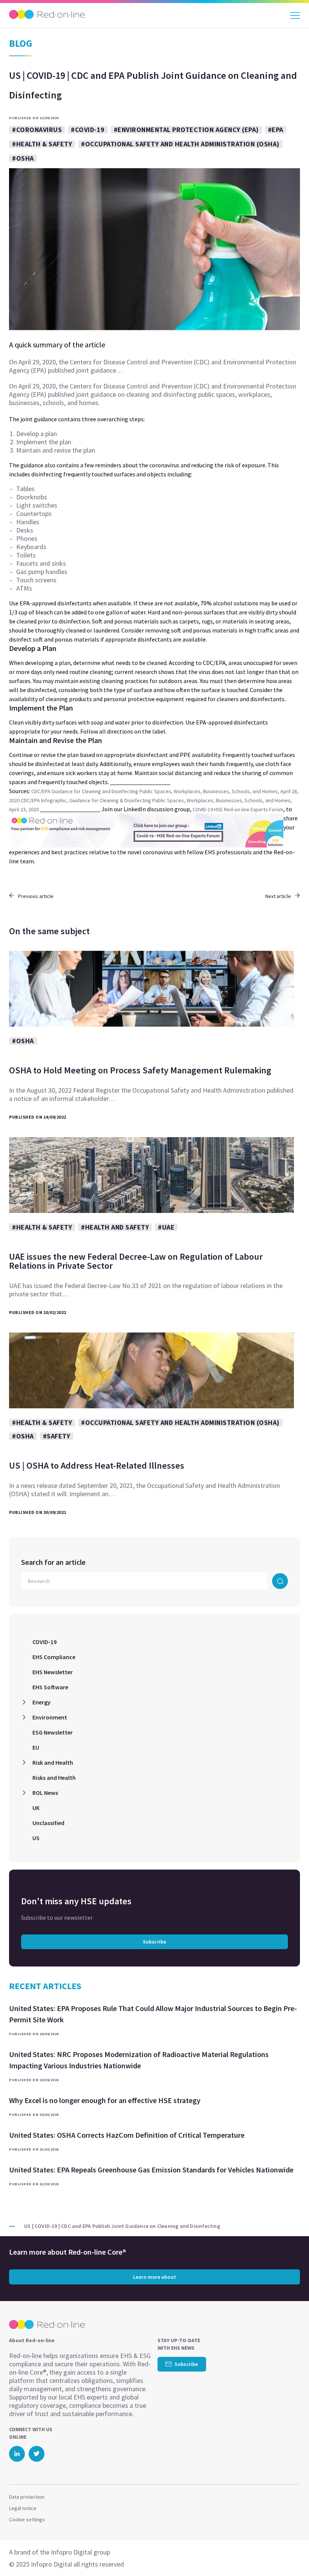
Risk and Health (53, 1762)
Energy (41, 1702)
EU (36, 1747)
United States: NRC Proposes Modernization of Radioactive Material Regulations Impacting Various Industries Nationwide (139, 2060)
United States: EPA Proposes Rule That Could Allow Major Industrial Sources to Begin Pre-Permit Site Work (153, 2014)
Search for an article (53, 1562)
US (36, 1838)
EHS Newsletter (53, 1672)
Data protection (27, 2497)
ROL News (45, 1793)
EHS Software (50, 1687)
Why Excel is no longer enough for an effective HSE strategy (105, 2100)
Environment (50, 1717)
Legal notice (23, 2508)
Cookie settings (27, 2519)
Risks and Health (54, 1778)
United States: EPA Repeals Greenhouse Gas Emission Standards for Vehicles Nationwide (151, 2170)
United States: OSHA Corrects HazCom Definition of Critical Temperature (127, 2135)
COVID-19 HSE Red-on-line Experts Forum (238, 809)
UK (36, 1808)
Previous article (36, 896)
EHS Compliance (54, 1657)
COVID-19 (44, 1642)
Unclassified (48, 1823)
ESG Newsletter (53, 1732)
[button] (290, 2555)
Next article (278, 896)
